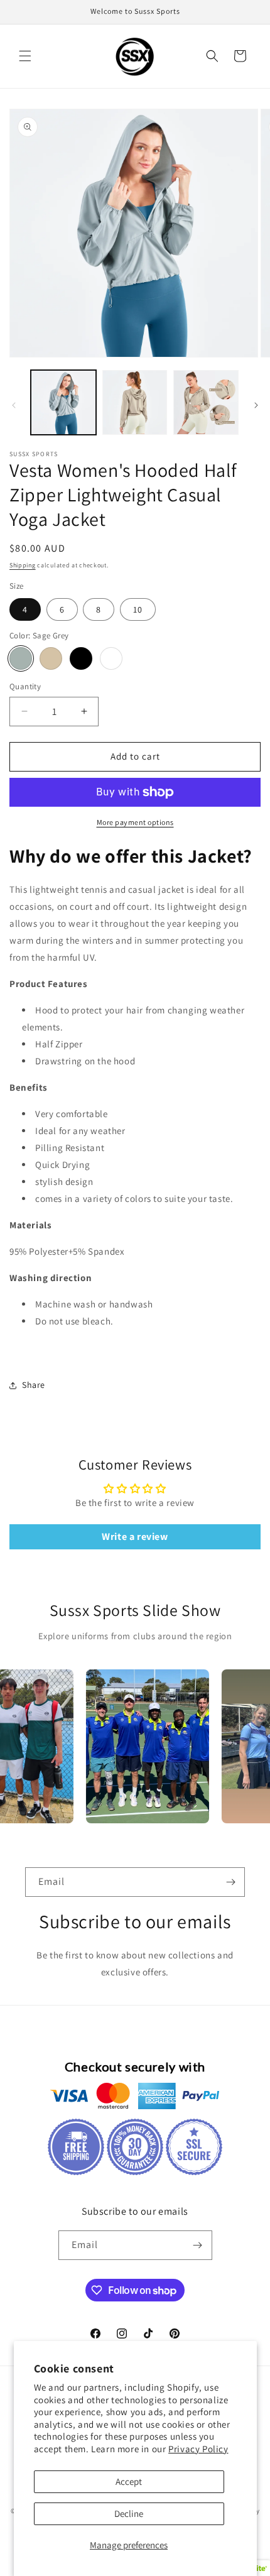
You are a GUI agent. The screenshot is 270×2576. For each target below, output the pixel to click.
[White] (111, 658)
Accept (129, 2481)
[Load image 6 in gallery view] (206, 403)
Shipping (23, 565)
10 (138, 609)
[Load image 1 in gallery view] (63, 403)
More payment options (135, 822)
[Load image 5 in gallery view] (135, 403)
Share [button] (34, 1385)
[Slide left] (14, 405)
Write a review (135, 1536)
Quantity (25, 686)
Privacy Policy (198, 2449)
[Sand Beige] (51, 658)
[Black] (81, 658)
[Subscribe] (230, 1882)
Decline (129, 2513)
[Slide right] (256, 405)
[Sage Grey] (21, 658)
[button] (25, 56)
